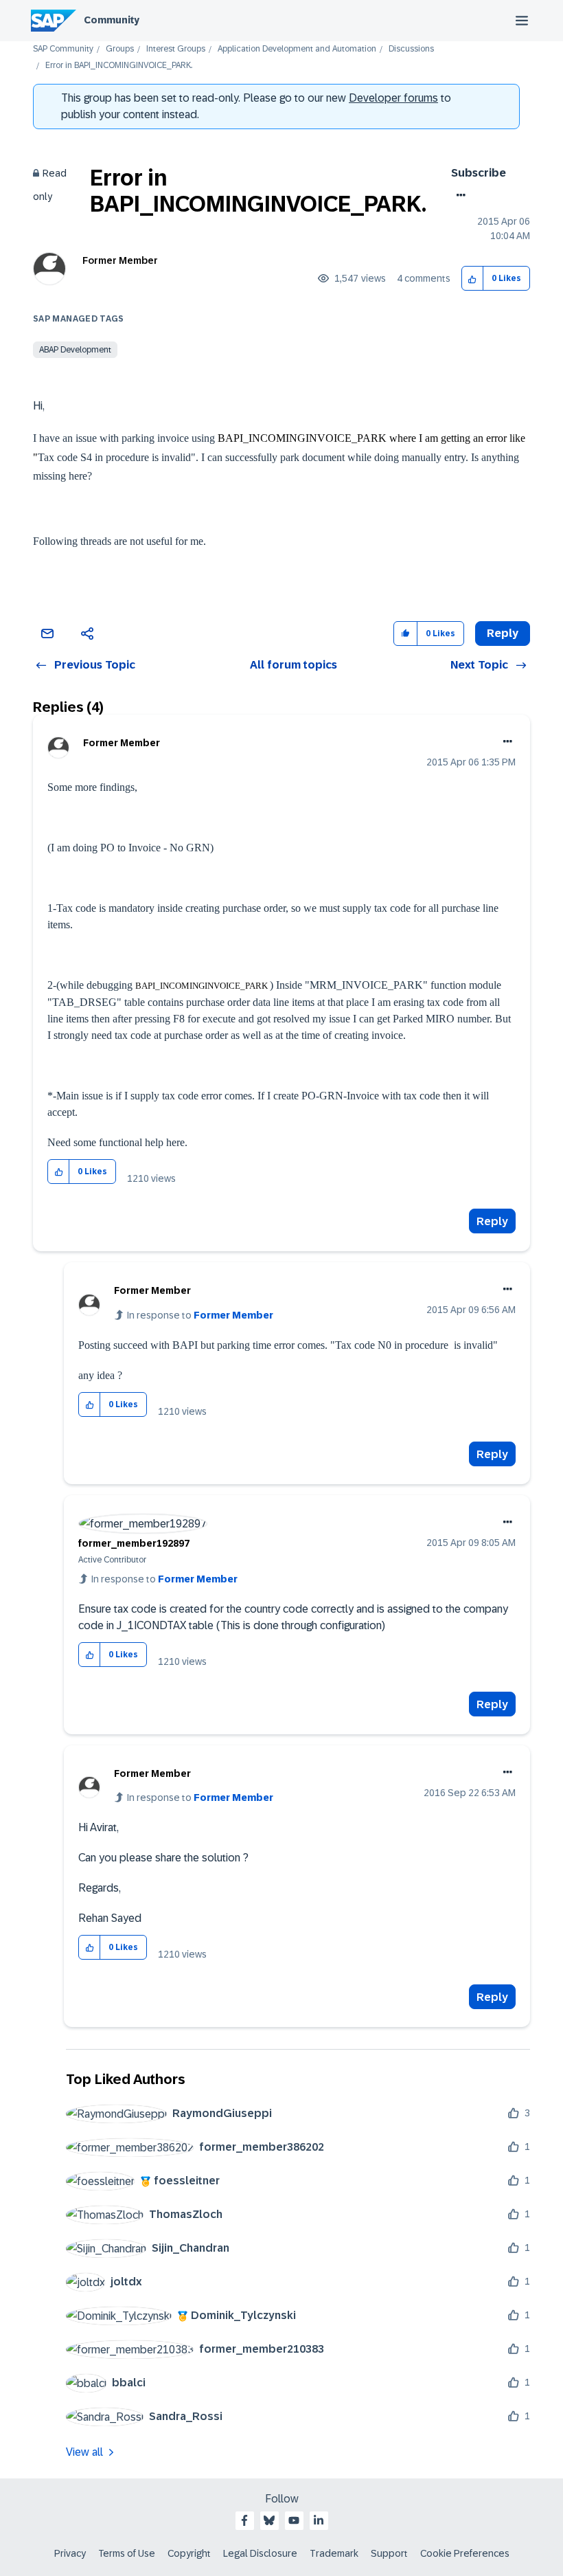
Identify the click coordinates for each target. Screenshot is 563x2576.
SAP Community (63, 49)
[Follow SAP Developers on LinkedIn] (319, 2520)
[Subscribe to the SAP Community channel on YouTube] (294, 2520)
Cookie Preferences (465, 2553)
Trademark (334, 2553)
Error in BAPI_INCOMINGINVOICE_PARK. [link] (119, 66)
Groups (120, 49)
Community (112, 20)
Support (389, 2553)
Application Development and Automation (297, 49)
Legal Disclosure (260, 2553)
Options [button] (458, 195)
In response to (200, 1315)
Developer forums (393, 98)
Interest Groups (176, 49)
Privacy (70, 2553)
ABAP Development (75, 350)
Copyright (189, 2553)
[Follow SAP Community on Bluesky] (269, 2520)
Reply (492, 1221)
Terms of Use (127, 2553)
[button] (473, 279)
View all (84, 2452)
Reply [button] (503, 633)
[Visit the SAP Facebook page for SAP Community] (244, 2520)
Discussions (411, 49)
